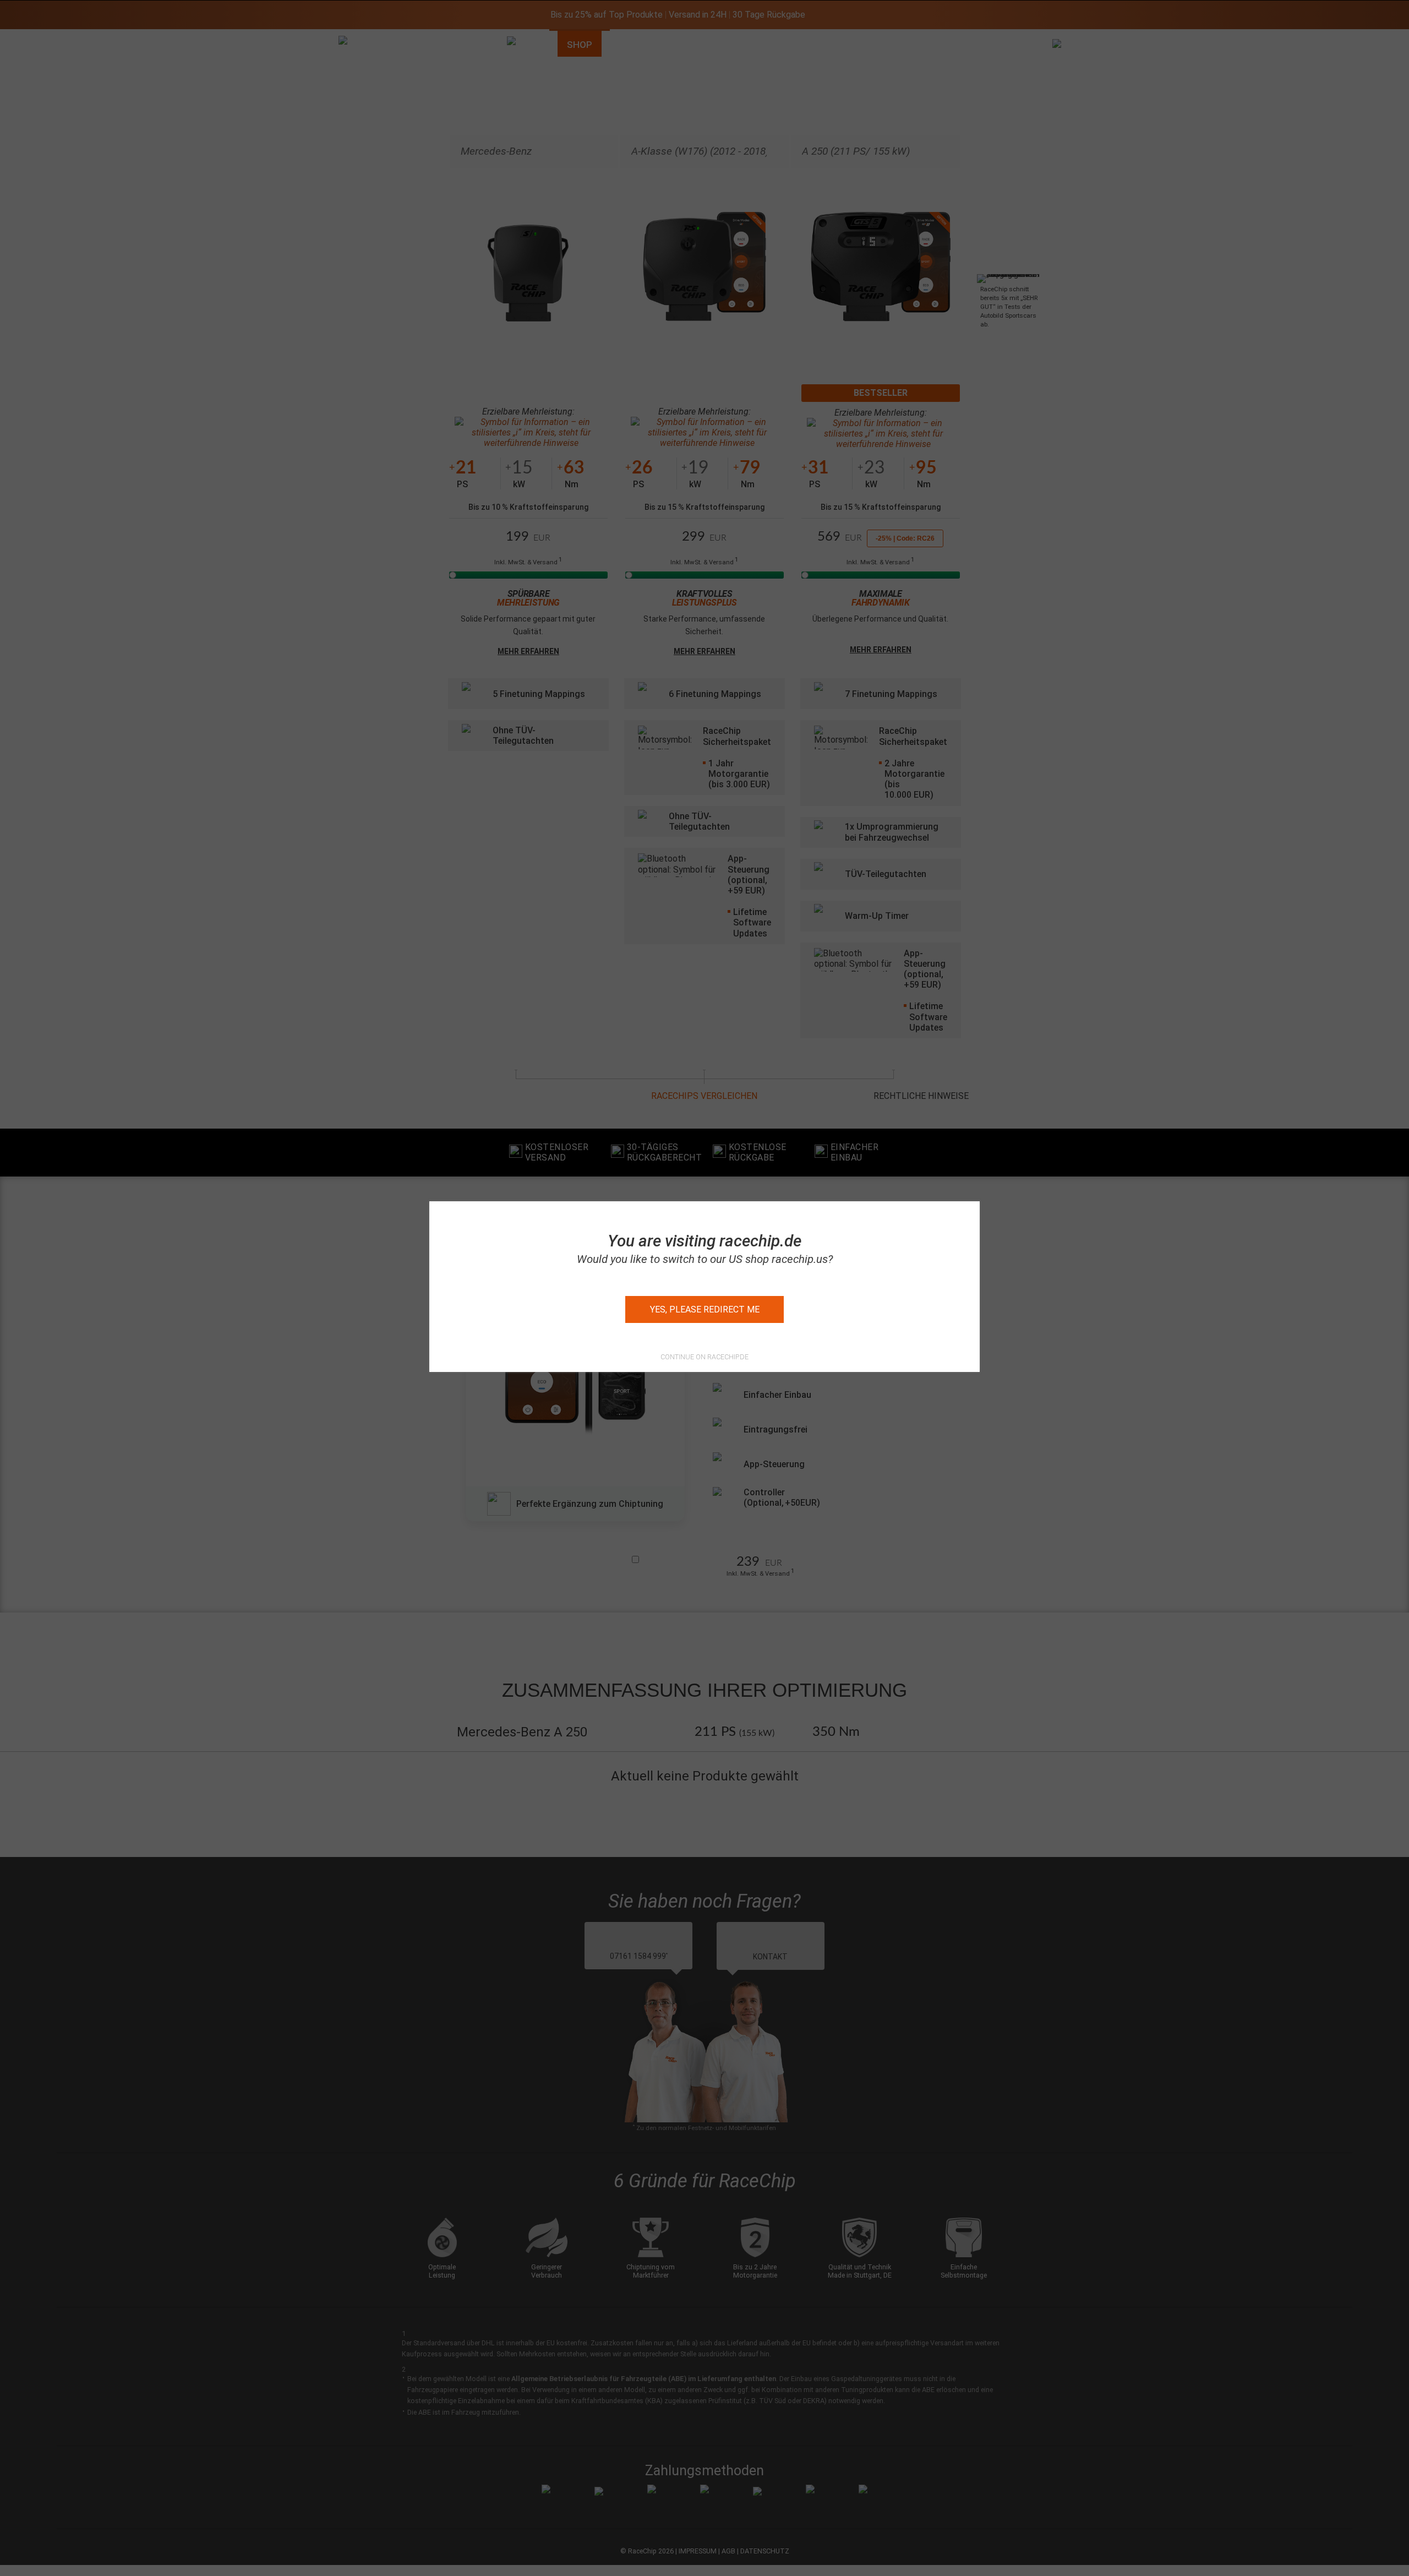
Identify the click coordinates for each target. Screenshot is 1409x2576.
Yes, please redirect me (705, 1309)
